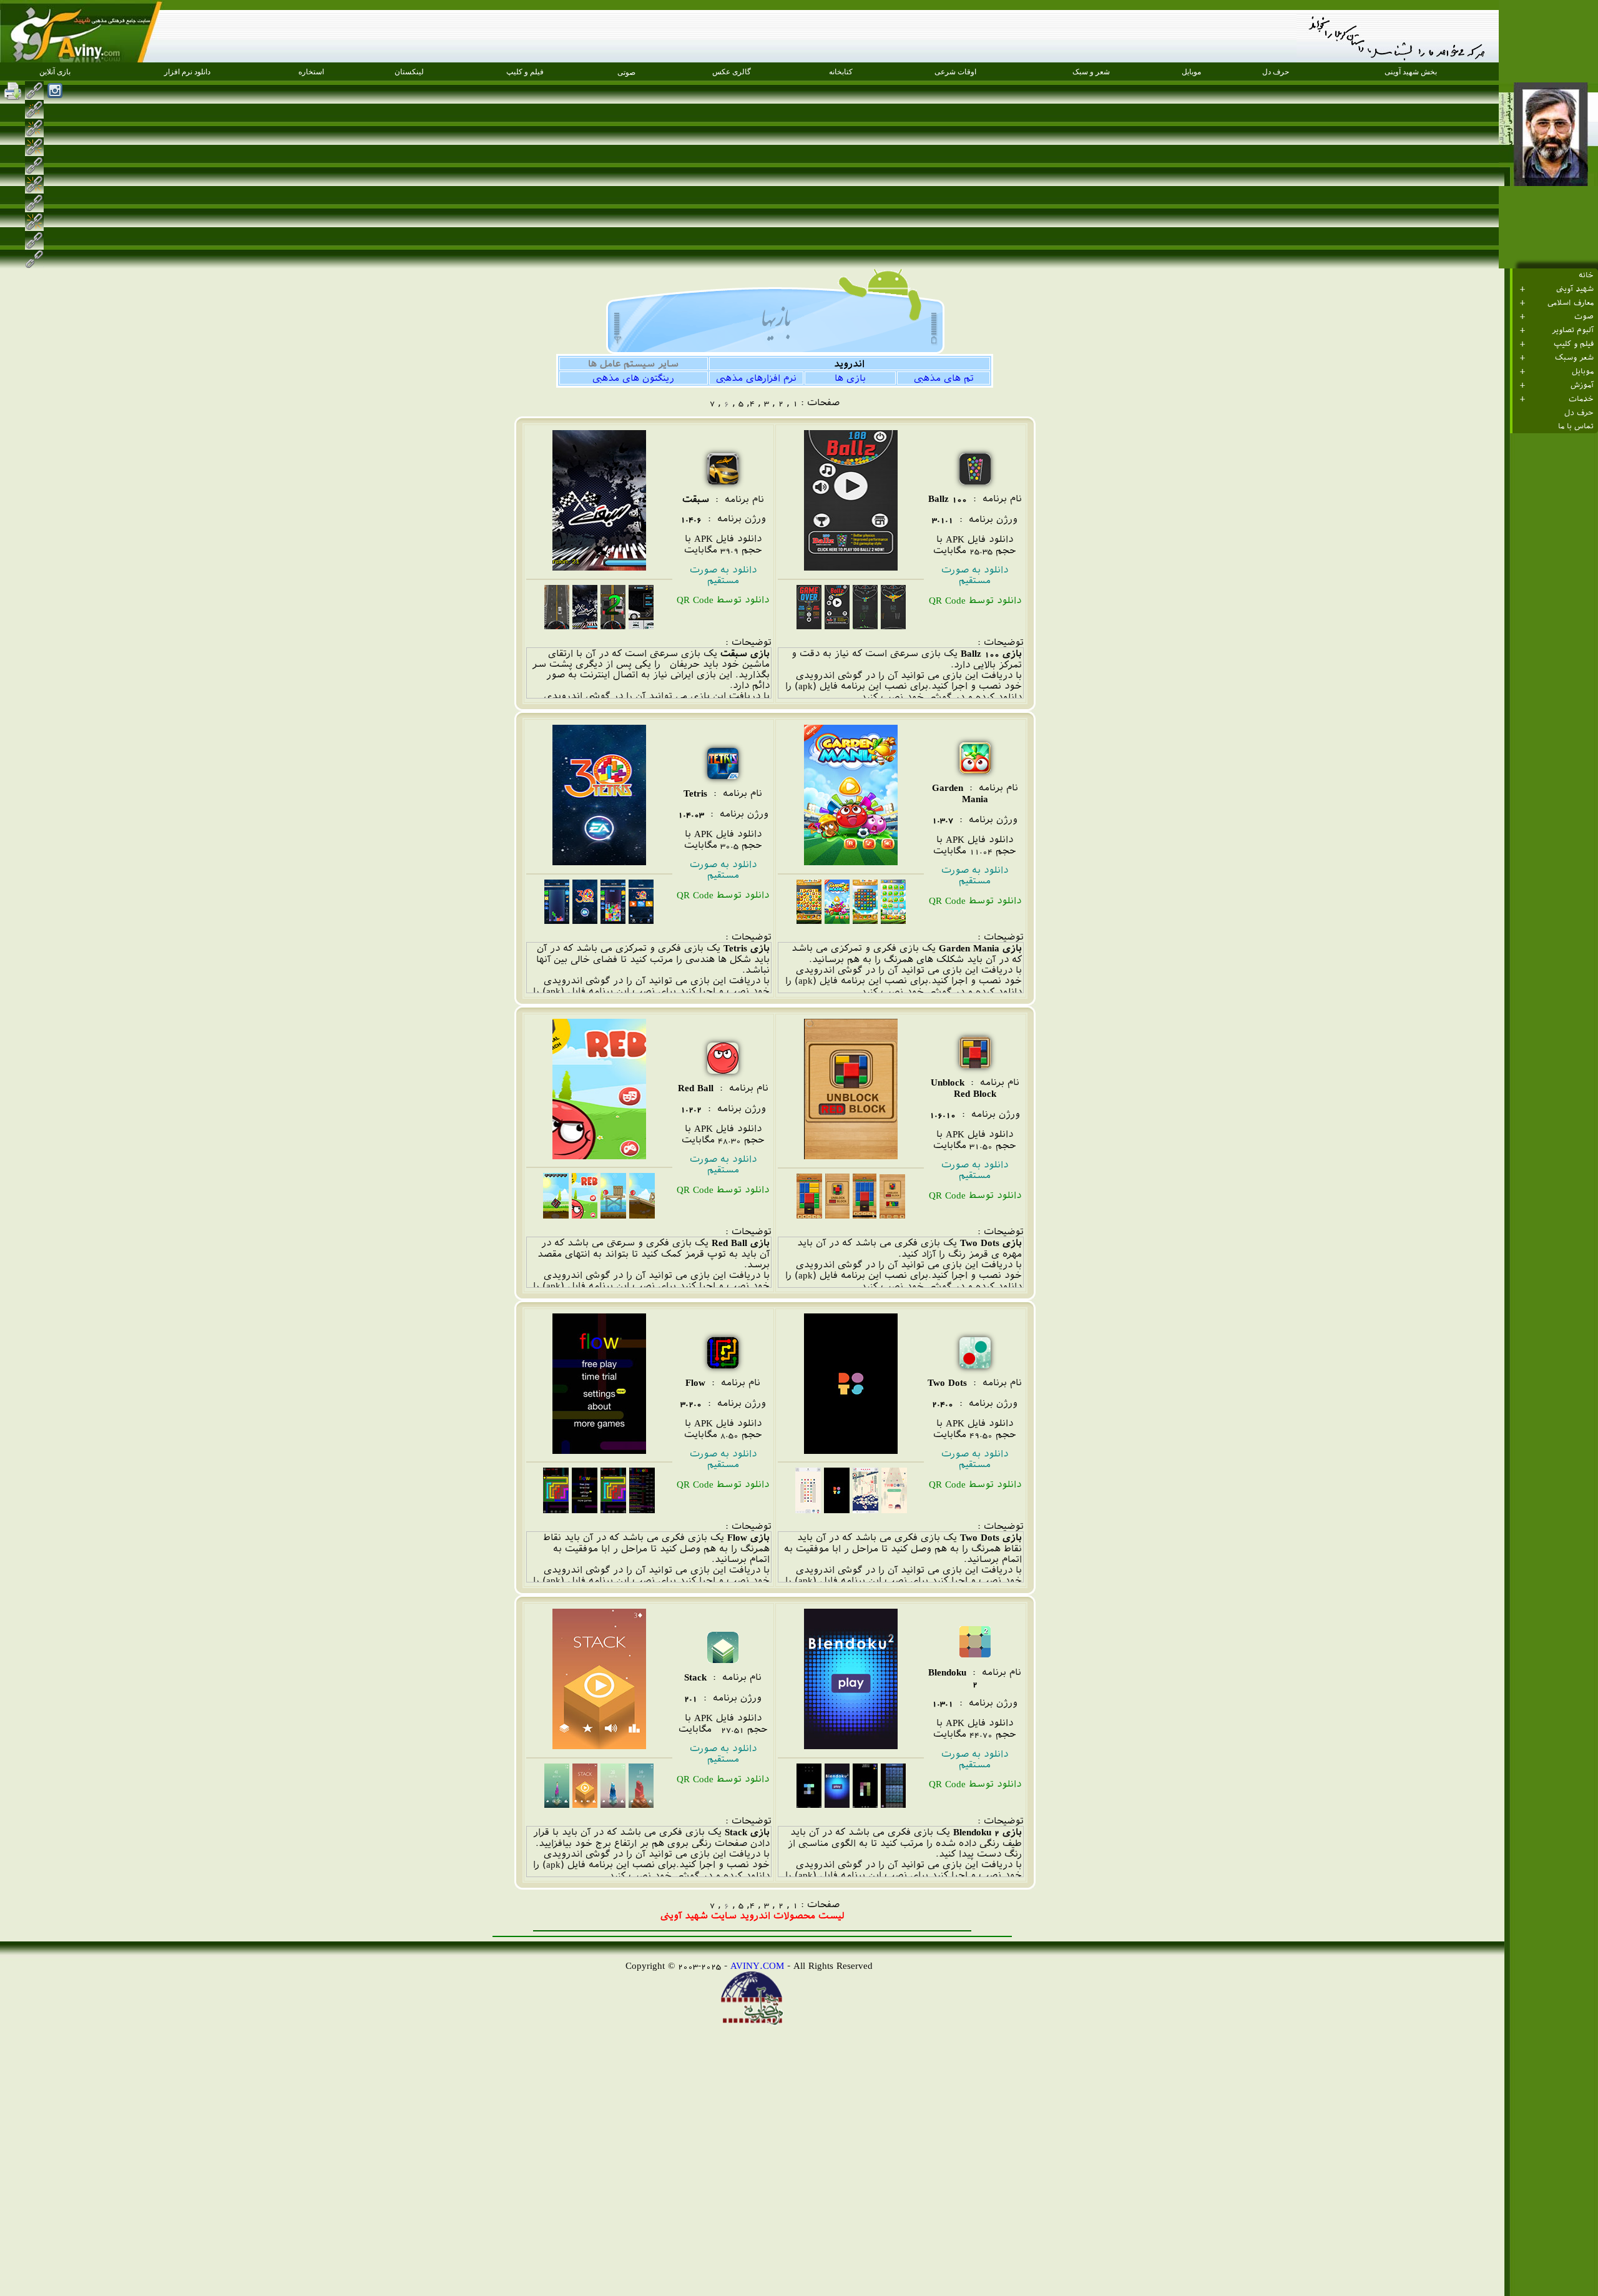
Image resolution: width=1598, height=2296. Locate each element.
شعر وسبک (1574, 358)
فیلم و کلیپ (1574, 344)
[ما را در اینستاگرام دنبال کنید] (55, 91)
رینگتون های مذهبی (633, 378)
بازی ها (850, 378)
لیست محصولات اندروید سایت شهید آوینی (752, 1916)
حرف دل (1579, 413)
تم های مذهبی (944, 378)
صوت (1584, 316)
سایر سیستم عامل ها (633, 364)
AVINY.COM (757, 1965)
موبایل (1583, 371)
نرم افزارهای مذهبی (756, 378)
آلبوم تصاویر (1573, 330)
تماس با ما (1576, 426)
